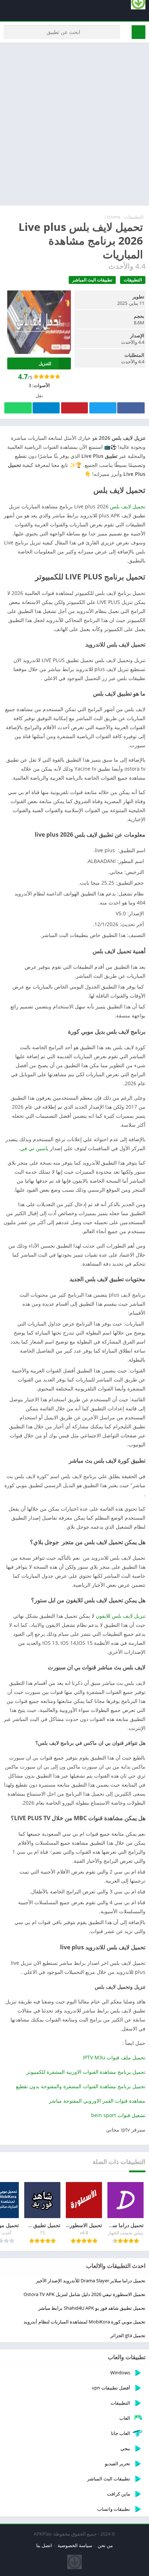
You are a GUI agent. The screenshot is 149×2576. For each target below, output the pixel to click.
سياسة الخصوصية (75, 2545)
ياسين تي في (35, 1148)
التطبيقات (134, 217)
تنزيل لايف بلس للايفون (121, 1616)
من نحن (105, 2545)
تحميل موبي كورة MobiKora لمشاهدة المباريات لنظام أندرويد (84, 2322)
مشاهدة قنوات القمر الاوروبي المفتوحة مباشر (97, 2101)
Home (114, 217)
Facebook (131, 408)
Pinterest (74, 408)
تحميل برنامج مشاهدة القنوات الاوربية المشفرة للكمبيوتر (86, 2072)
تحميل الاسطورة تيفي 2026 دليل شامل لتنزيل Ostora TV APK (84, 2294)
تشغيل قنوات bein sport (118, 2115)
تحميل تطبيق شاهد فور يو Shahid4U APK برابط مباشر (92, 2308)
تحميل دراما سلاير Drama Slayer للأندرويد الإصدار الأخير (91, 2281)
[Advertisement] (74, 124)
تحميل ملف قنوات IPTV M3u (114, 2057)
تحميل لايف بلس (128, 506)
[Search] (139, 32)
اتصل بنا (44, 2545)
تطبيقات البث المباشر (92, 280)
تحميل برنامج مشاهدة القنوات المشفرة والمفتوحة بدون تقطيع (81, 2086)
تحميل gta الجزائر (128, 2335)
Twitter (103, 408)
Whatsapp (18, 408)
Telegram (46, 408)
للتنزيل (45, 363)
